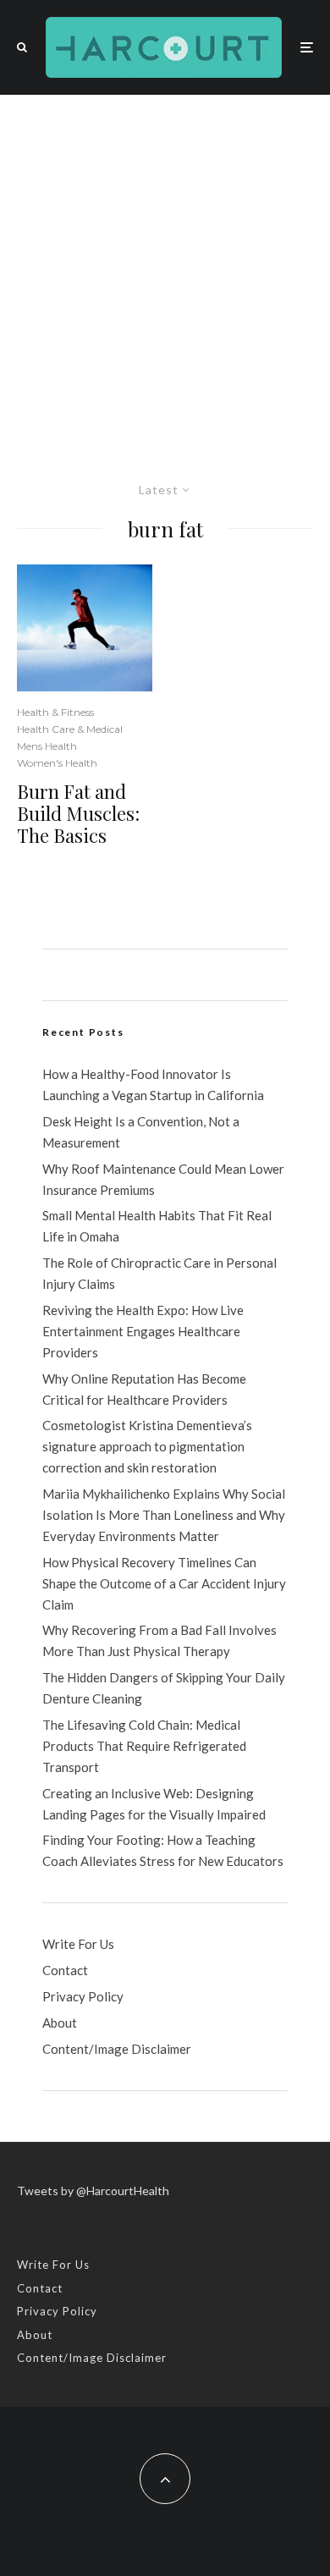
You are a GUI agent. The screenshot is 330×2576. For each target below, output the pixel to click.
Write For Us (78, 1944)
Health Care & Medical (70, 729)
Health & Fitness (55, 712)
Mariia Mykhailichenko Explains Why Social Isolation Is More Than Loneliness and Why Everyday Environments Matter (164, 1515)
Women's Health (57, 763)
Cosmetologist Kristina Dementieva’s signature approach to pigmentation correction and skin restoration (147, 1446)
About (60, 2023)
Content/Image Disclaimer (117, 2049)
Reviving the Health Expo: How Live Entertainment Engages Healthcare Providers (143, 1331)
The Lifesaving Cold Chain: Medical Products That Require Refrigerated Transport (144, 1746)
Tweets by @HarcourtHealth (93, 2191)
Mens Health (47, 746)
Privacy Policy (83, 1996)
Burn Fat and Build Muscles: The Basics (78, 814)
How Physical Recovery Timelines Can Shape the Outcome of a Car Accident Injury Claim (164, 1583)
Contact (65, 1970)
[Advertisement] (165, 268)
